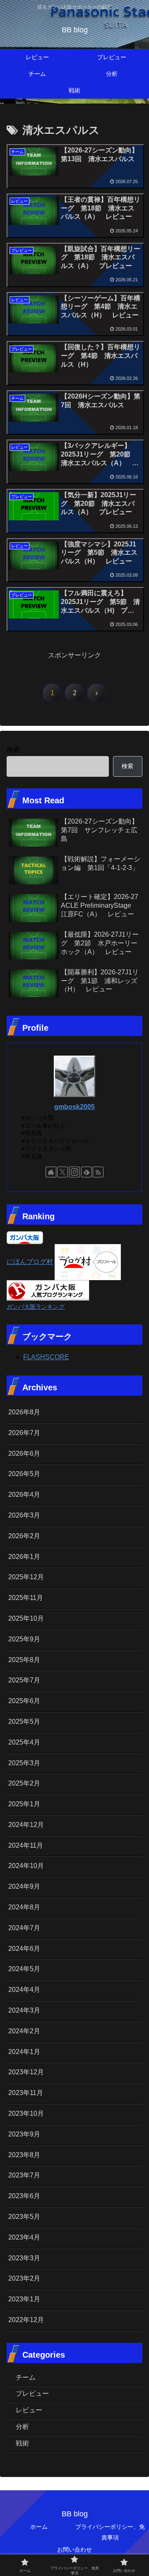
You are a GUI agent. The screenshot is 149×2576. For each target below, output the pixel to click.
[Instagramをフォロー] (74, 1172)
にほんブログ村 (30, 1262)
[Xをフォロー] (62, 1172)
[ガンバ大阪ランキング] (48, 1290)
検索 (13, 750)
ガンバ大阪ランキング (36, 1307)
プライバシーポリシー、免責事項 (110, 2532)
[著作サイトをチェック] (51, 1172)
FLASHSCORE (46, 1357)
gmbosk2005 (74, 1107)
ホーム (39, 2527)
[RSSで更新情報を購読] (98, 1172)
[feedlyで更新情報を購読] (87, 1172)
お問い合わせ (74, 2549)
